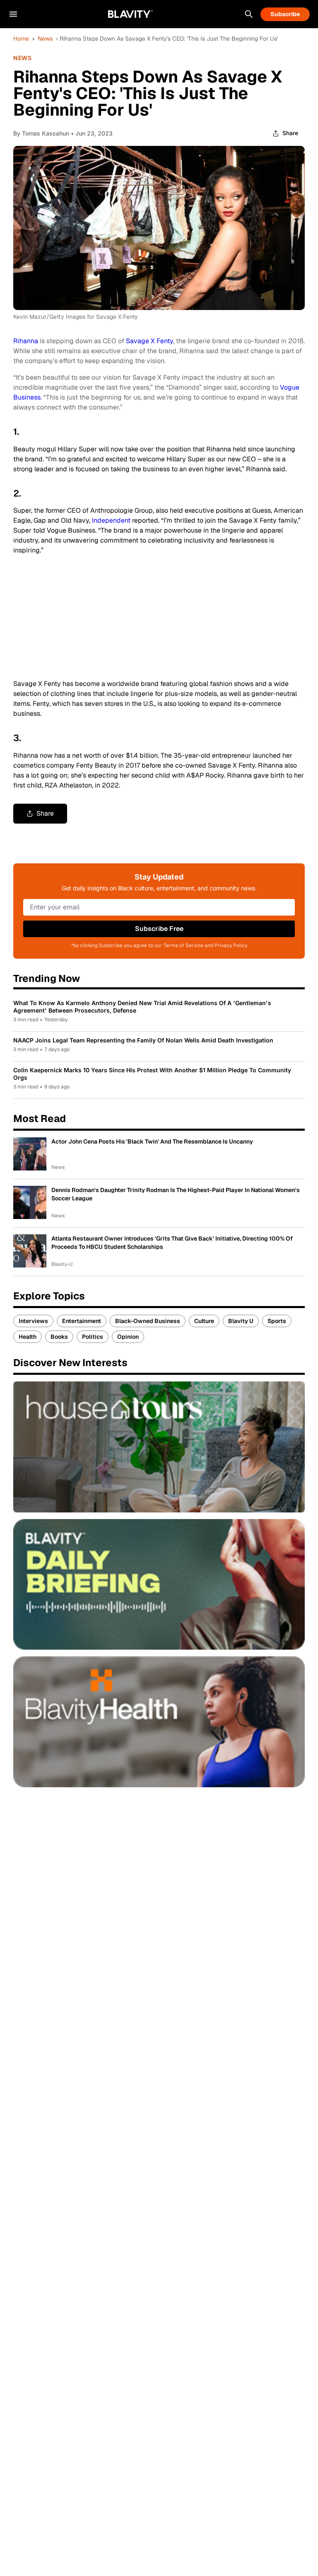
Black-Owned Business (148, 1321)
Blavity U (241, 1321)
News (45, 39)
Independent (111, 520)
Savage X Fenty (149, 341)
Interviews (33, 1321)
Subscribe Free (159, 929)
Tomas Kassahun (46, 133)
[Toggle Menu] (13, 14)
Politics (93, 1337)
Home (21, 39)
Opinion (128, 1337)
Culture (204, 1321)
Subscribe (285, 14)
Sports (277, 1321)
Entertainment (82, 1321)
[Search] (249, 14)
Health (28, 1337)
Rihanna (26, 341)
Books (59, 1337)
